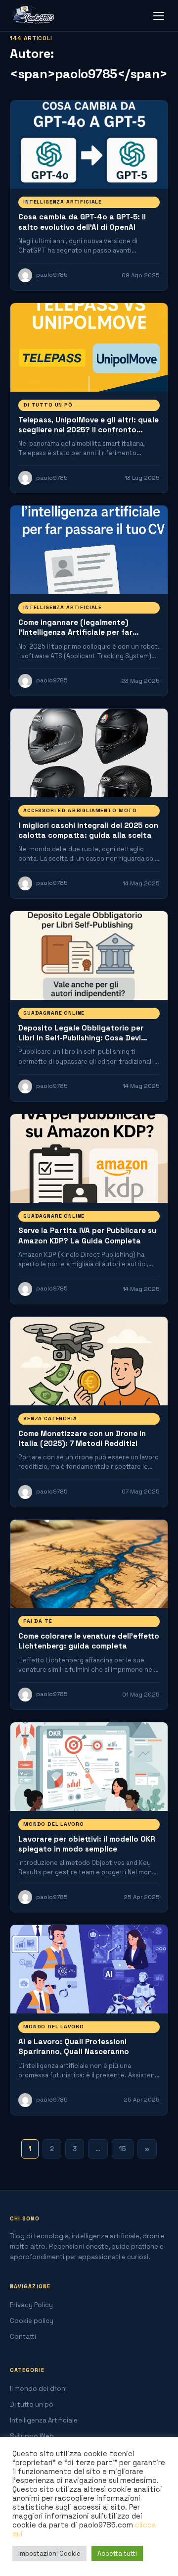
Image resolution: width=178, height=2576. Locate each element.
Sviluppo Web (32, 2436)
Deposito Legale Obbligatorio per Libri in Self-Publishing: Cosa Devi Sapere (81, 1038)
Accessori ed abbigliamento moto (80, 810)
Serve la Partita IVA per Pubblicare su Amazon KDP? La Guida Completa (87, 1235)
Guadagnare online (54, 1013)
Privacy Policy (31, 2305)
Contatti (23, 2337)
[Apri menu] (159, 16)
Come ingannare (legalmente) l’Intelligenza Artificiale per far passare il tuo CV (75, 632)
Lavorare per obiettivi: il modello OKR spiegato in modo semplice (87, 1844)
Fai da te (38, 1621)
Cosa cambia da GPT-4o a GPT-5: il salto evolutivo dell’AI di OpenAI (82, 222)
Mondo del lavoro (53, 1824)
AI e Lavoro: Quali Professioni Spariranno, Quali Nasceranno (74, 2046)
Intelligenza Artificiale (63, 202)
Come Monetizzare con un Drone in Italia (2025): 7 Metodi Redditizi (82, 1438)
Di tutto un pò (48, 405)
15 (123, 2149)
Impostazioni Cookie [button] (49, 2553)
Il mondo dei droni (38, 2389)
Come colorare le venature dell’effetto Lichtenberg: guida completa (89, 1641)
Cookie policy (32, 2321)
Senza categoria (50, 1418)
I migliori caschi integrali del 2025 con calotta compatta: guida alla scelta (88, 830)
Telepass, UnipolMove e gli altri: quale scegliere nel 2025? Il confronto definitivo (89, 430)
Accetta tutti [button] (117, 2553)
